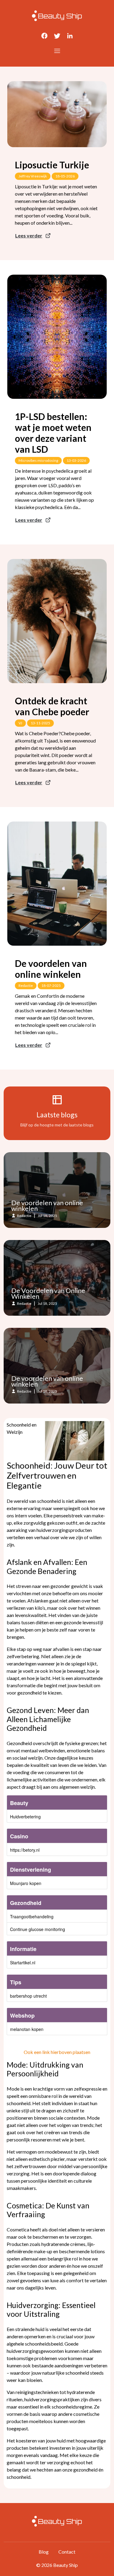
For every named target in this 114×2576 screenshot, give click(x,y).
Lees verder (29, 235)
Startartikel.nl (23, 1963)
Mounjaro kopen (26, 1883)
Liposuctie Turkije (52, 165)
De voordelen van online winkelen (51, 969)
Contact (67, 2552)
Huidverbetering (25, 1817)
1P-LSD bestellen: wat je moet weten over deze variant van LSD (53, 433)
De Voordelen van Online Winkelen (48, 1293)
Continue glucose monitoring (38, 1929)
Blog (44, 2552)
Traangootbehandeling (32, 1916)
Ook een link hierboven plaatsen (57, 2052)
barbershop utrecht (28, 1996)
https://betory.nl (25, 1850)
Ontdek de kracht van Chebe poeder (52, 706)
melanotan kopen (27, 2029)
